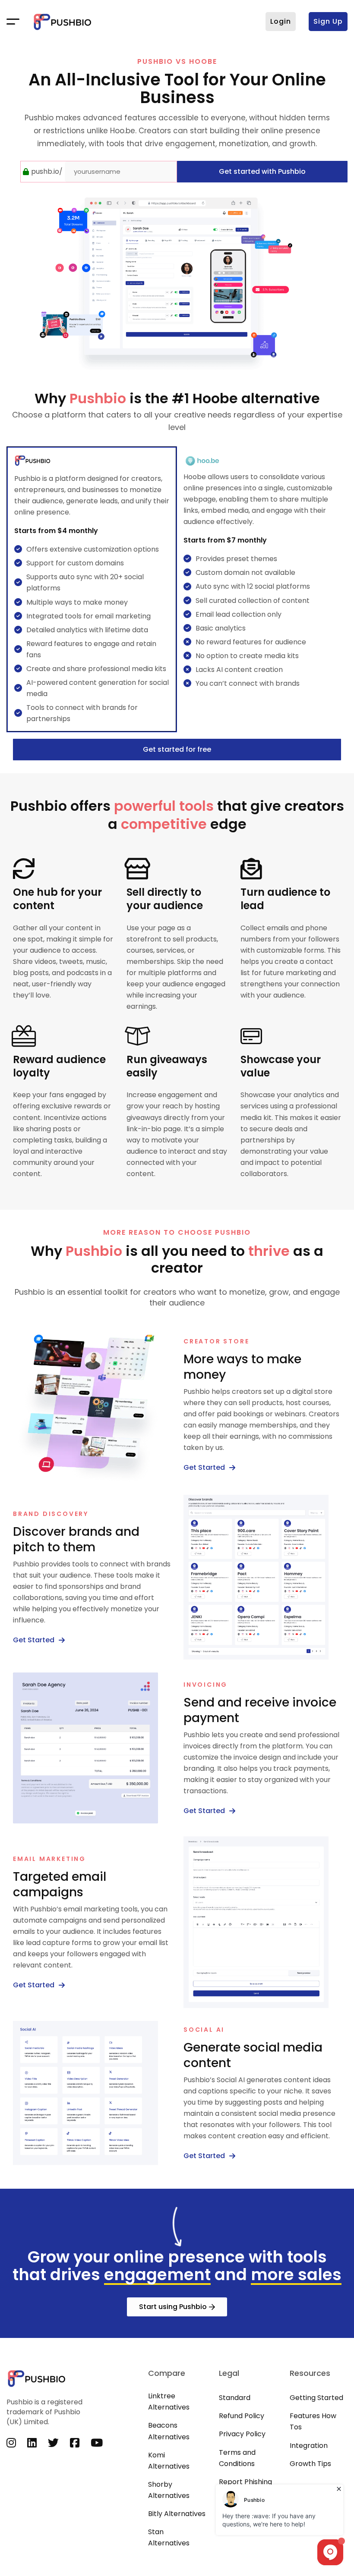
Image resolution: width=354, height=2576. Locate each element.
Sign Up (328, 21)
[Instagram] (11, 2443)
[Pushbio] (63, 22)
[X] (53, 2443)
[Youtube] (97, 2443)
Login (281, 21)
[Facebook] (75, 2443)
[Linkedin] (32, 2443)
